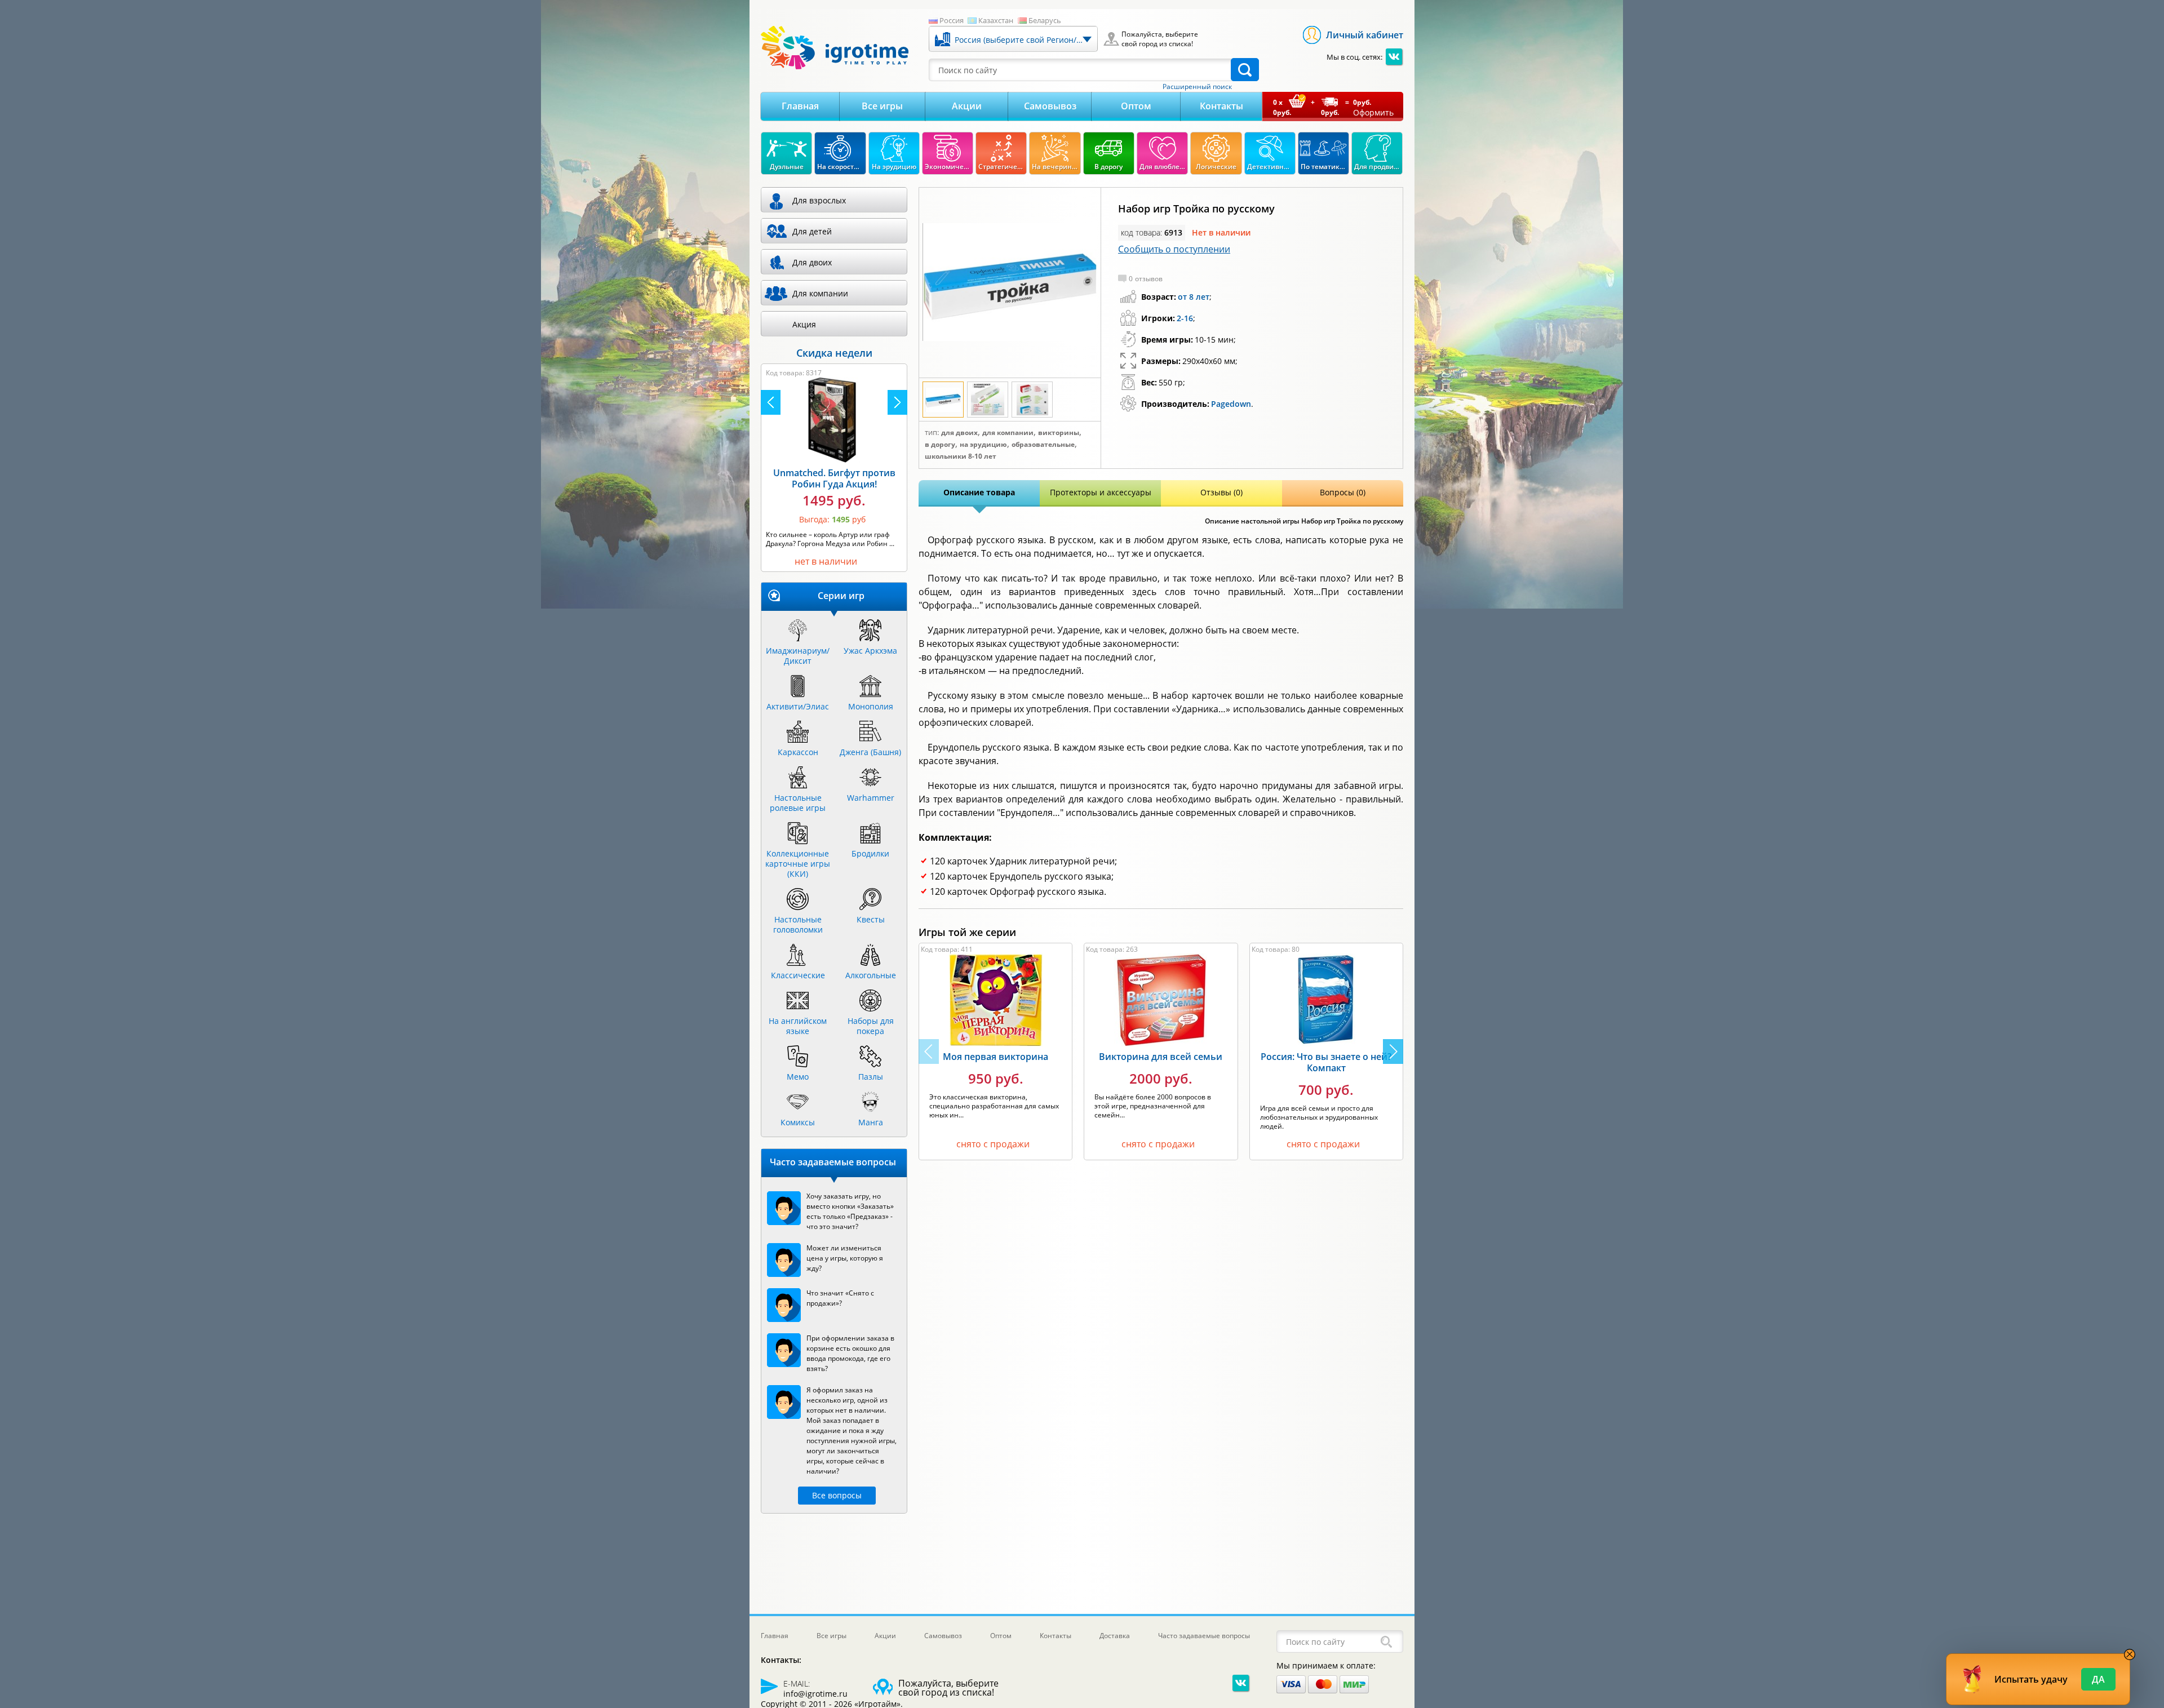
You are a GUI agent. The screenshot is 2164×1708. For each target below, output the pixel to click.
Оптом (1136, 106)
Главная (800, 106)
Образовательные (1043, 445)
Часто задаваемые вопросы (1204, 1636)
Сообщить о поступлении (1174, 249)
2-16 (1185, 318)
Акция (804, 324)
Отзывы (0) (1221, 492)
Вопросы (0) (1343, 492)
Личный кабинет (1365, 35)
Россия (952, 20)
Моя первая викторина (995, 1057)
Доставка (1115, 1636)
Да (2098, 1679)
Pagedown (1231, 404)
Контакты (1221, 106)
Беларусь (1045, 20)
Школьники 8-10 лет (961, 456)
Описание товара (979, 492)
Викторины (1059, 433)
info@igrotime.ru (815, 1694)
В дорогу (940, 445)
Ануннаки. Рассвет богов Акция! (834, 478)
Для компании (1008, 433)
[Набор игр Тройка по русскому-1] (1010, 283)
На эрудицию (983, 445)
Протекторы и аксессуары (1101, 492)
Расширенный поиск (1197, 87)
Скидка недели (834, 353)
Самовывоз (1050, 106)
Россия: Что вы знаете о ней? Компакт (1326, 1062)
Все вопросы (837, 1495)
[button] (1393, 1052)
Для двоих (959, 433)
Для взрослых (819, 200)
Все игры (882, 106)
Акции (967, 106)
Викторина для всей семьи (1161, 1057)
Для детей (812, 231)
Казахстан (996, 20)
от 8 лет (1194, 297)
